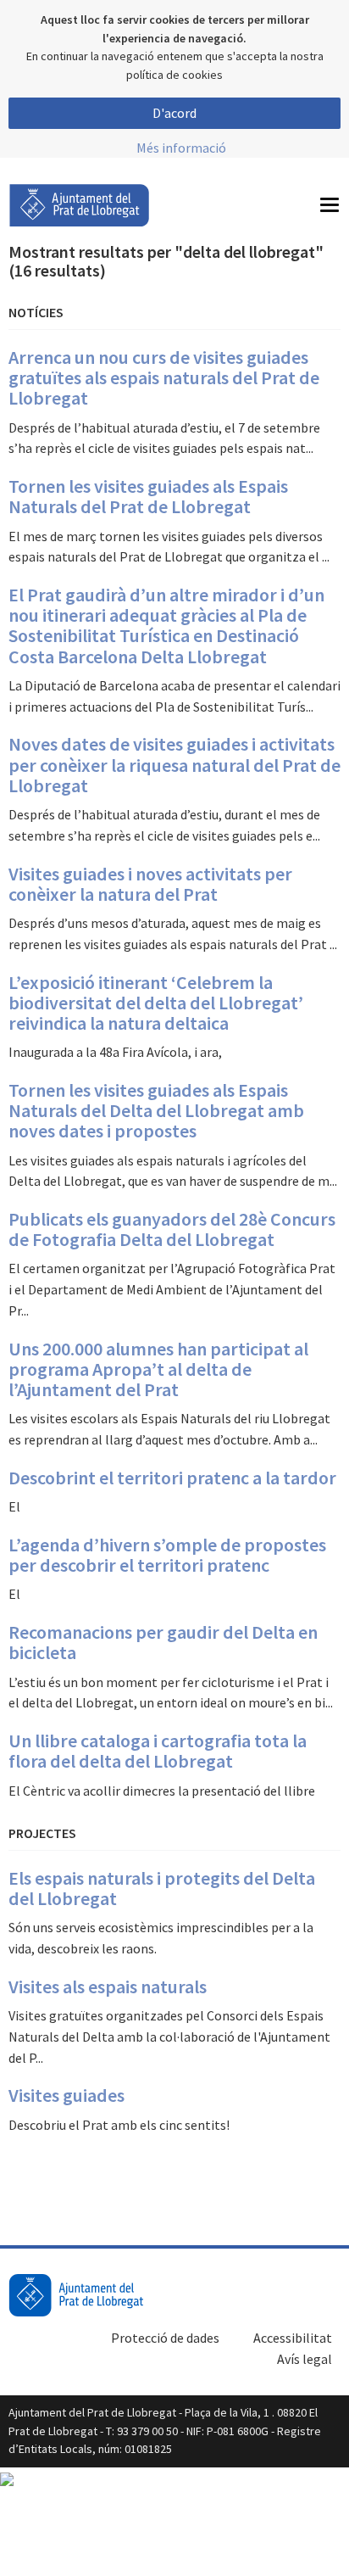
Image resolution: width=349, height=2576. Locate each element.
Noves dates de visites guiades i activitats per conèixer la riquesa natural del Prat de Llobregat (174, 764)
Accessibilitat (293, 2338)
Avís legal (305, 2359)
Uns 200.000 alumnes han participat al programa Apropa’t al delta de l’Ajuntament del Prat (158, 1369)
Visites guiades (66, 2095)
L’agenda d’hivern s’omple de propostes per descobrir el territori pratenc (167, 1555)
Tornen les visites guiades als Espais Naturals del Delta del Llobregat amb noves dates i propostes (156, 1110)
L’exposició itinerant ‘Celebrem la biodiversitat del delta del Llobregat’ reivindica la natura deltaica (156, 1003)
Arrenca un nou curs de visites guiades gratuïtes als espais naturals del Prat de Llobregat (164, 377)
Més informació (181, 148)
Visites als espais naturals (108, 1986)
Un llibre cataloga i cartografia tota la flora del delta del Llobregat (158, 1751)
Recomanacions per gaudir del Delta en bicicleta (163, 1642)
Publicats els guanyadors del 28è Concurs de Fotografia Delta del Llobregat (172, 1229)
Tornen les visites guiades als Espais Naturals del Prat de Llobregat (148, 496)
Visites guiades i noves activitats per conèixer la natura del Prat (150, 884)
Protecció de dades (165, 2338)
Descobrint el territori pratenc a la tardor (172, 1478)
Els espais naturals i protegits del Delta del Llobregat (162, 1888)
